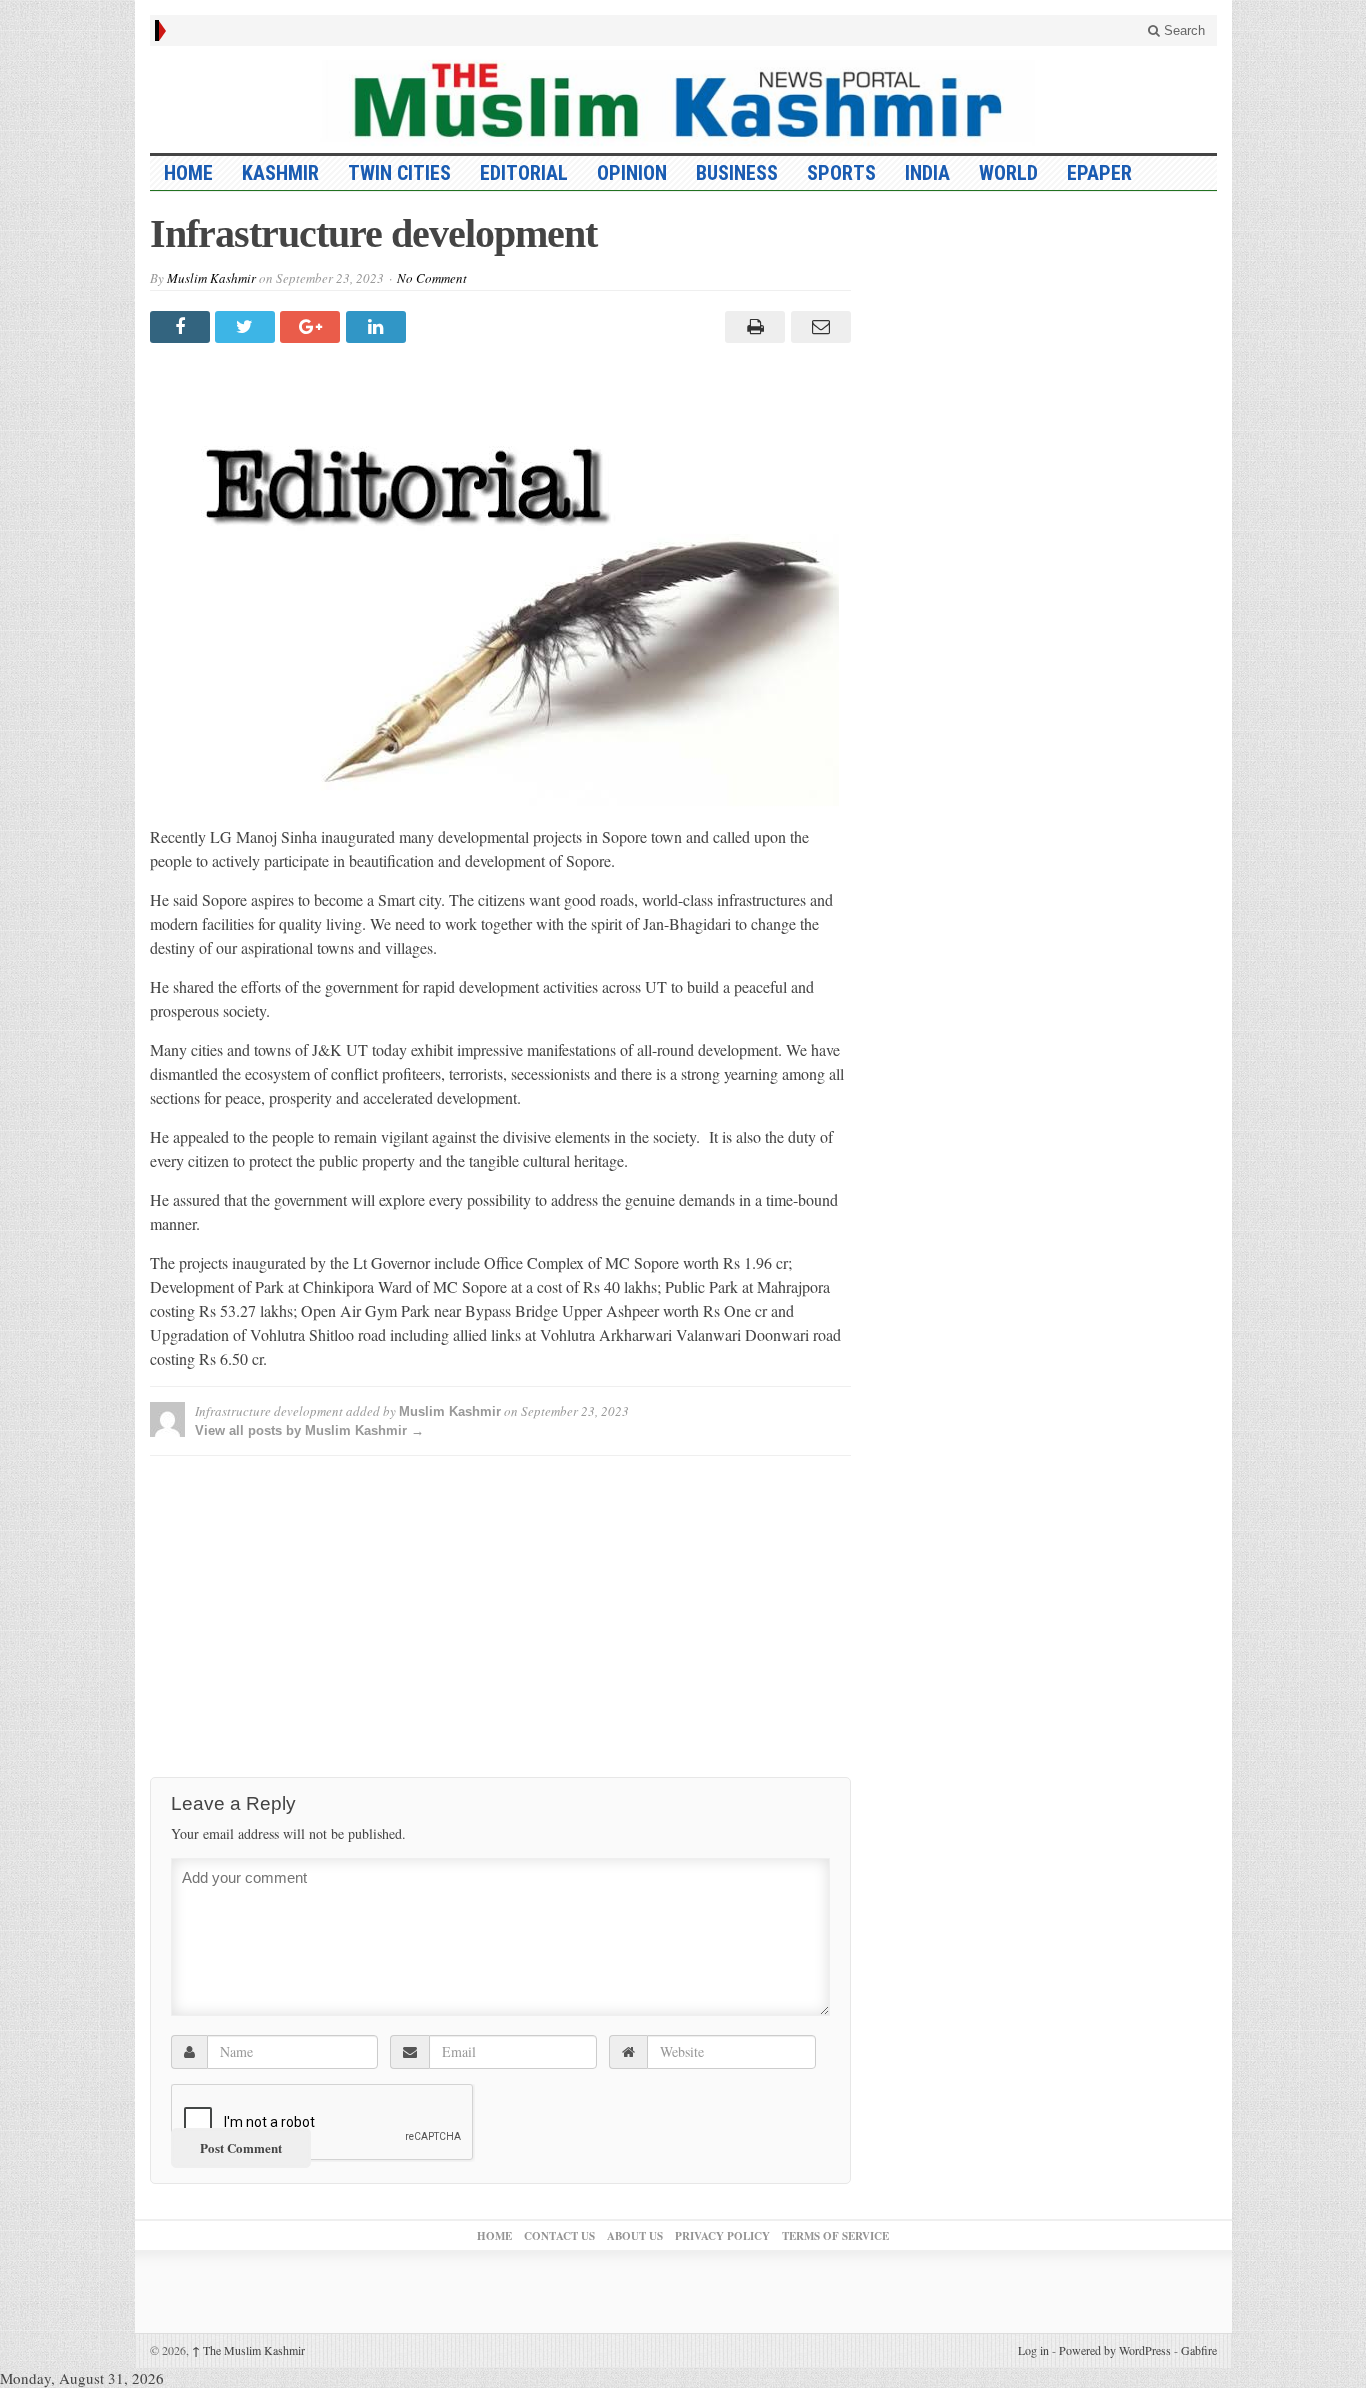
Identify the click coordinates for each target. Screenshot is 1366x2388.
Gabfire (1199, 2350)
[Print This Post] (752, 327)
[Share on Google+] (312, 327)
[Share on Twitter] (247, 327)
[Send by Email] (817, 327)
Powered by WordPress (1115, 2350)
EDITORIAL (524, 173)
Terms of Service (835, 2236)
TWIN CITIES (399, 173)
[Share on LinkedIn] (378, 327)
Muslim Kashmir (211, 278)
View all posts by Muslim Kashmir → (309, 1430)
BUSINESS (737, 173)
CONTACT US (559, 2236)
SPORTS (841, 173)
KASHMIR (280, 173)
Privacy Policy (722, 2236)
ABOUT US (635, 2236)
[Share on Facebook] (182, 327)
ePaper (1099, 173)
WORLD (1008, 173)
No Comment (432, 278)
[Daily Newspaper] (683, 99)
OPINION (632, 173)
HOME (188, 173)
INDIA (927, 173)
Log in (1033, 2350)
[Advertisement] (500, 1611)
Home (494, 2236)
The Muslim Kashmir (248, 2350)
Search (1182, 30)
